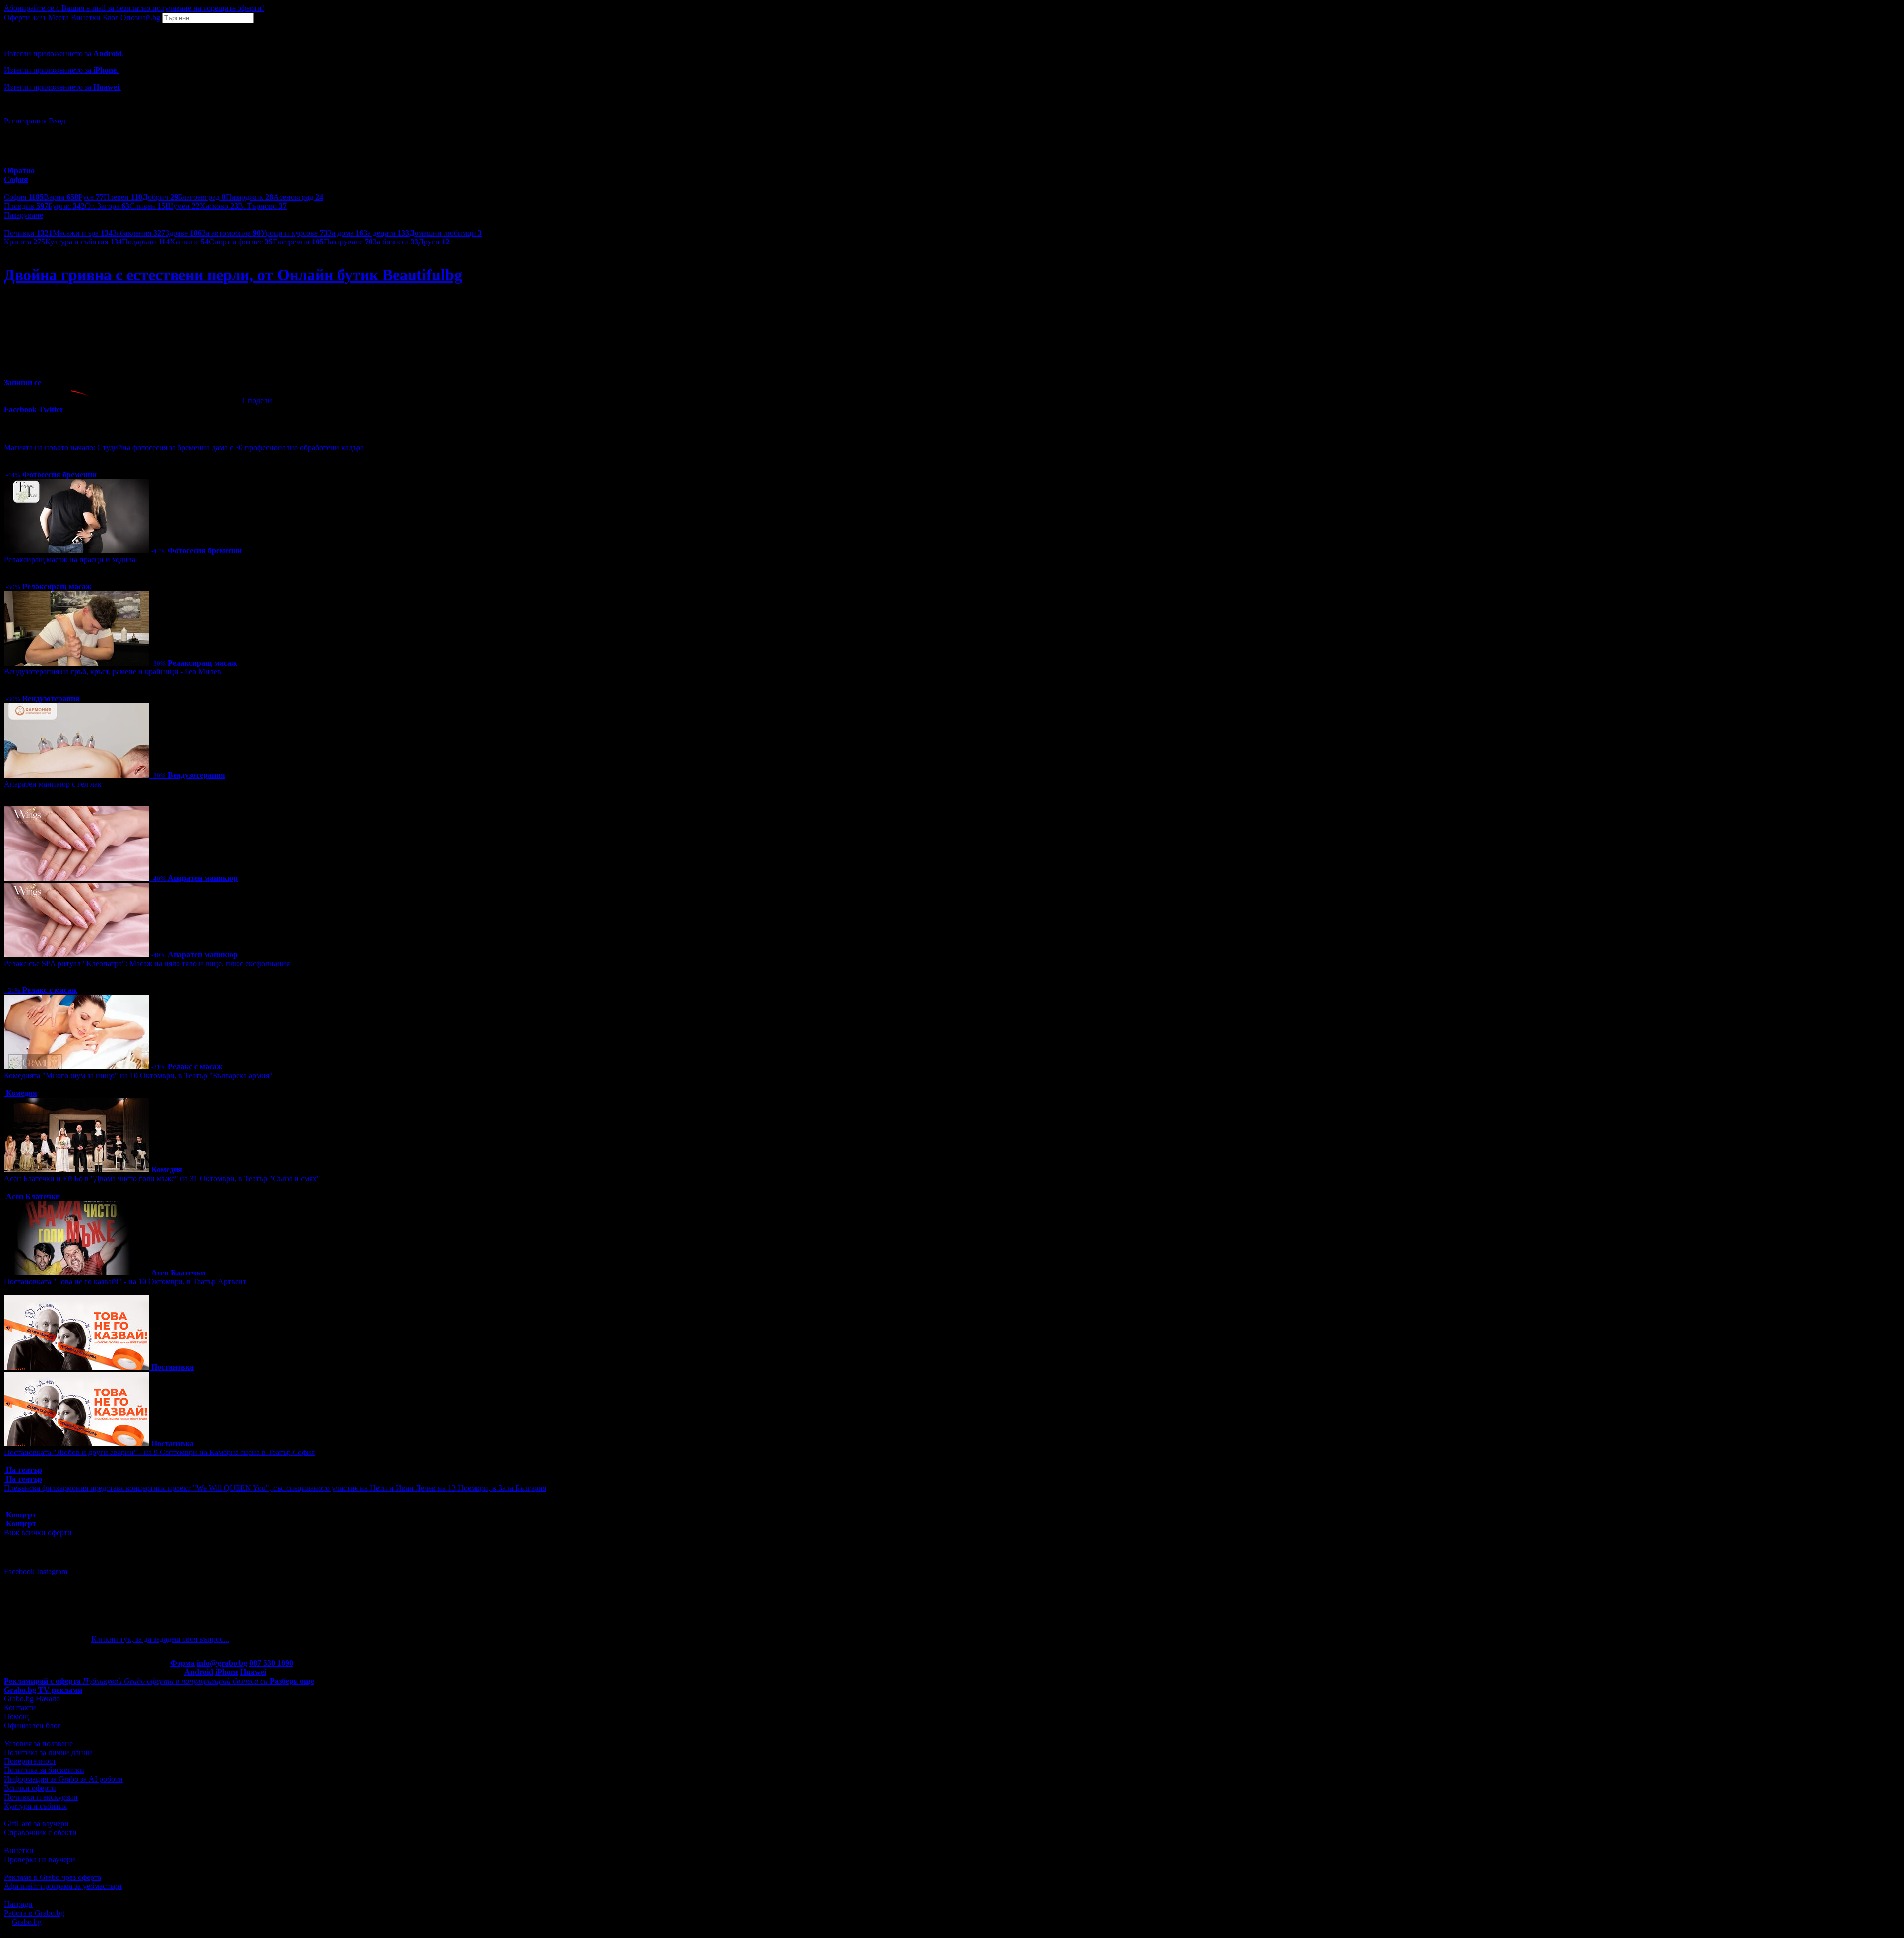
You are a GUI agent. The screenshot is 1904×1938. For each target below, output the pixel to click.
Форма (182, 1663)
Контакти (20, 1708)
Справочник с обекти (40, 1833)
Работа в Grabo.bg (34, 1913)
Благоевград (202, 197)
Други (434, 242)
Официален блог (32, 1726)
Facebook (20, 1571)
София (24, 197)
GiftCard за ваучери (36, 1824)
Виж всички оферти (38, 1533)
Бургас (66, 206)
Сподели (257, 400)
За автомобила (231, 233)
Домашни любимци (446, 233)
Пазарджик (249, 197)
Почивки (28, 233)
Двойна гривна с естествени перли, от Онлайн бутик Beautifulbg (233, 275)
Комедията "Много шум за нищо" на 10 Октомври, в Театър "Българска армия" (138, 1075)
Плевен (123, 197)
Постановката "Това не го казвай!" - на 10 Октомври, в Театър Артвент (125, 1282)
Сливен (147, 206)
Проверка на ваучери (40, 1859)
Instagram (52, 1571)
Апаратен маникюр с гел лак (53, 784)
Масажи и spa (83, 233)
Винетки (19, 1850)
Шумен (182, 206)
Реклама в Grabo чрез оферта (53, 1877)
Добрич (160, 197)
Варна (61, 197)
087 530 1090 (271, 1663)
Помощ (16, 1717)
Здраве (183, 233)
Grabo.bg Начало (32, 1699)
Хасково (219, 206)
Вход (57, 121)
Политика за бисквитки (44, 1770)
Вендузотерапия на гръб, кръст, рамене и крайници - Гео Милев (113, 672)
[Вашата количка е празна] (5, 28)
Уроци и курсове (294, 233)
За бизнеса (396, 242)
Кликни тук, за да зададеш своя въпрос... (160, 1639)
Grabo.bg (27, 1922)
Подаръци (146, 242)
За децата (386, 233)
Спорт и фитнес (241, 242)
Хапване (189, 242)
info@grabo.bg (222, 1663)
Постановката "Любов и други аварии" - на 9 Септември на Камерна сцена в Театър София (159, 1452)
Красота (25, 242)
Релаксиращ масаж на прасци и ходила (70, 560)
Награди (18, 1904)
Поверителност (30, 1761)
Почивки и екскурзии (41, 1797)
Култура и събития (84, 242)
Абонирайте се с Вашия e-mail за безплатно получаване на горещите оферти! (134, 8)
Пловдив (26, 206)
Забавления (139, 233)
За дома (346, 233)
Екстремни (298, 242)
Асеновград (298, 197)
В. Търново (262, 206)
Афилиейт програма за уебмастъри (63, 1886)
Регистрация (25, 121)
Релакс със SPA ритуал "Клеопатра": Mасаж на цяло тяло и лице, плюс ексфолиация (147, 963)
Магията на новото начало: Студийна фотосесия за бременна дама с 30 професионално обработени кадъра (184, 448)
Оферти (25, 18)
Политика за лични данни (48, 1752)
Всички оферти (30, 1788)
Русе (91, 197)
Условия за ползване (38, 1743)
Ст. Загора (107, 206)
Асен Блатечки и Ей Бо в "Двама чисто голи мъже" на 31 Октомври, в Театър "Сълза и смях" (162, 1179)
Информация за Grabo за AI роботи (63, 1779)
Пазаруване (348, 242)
